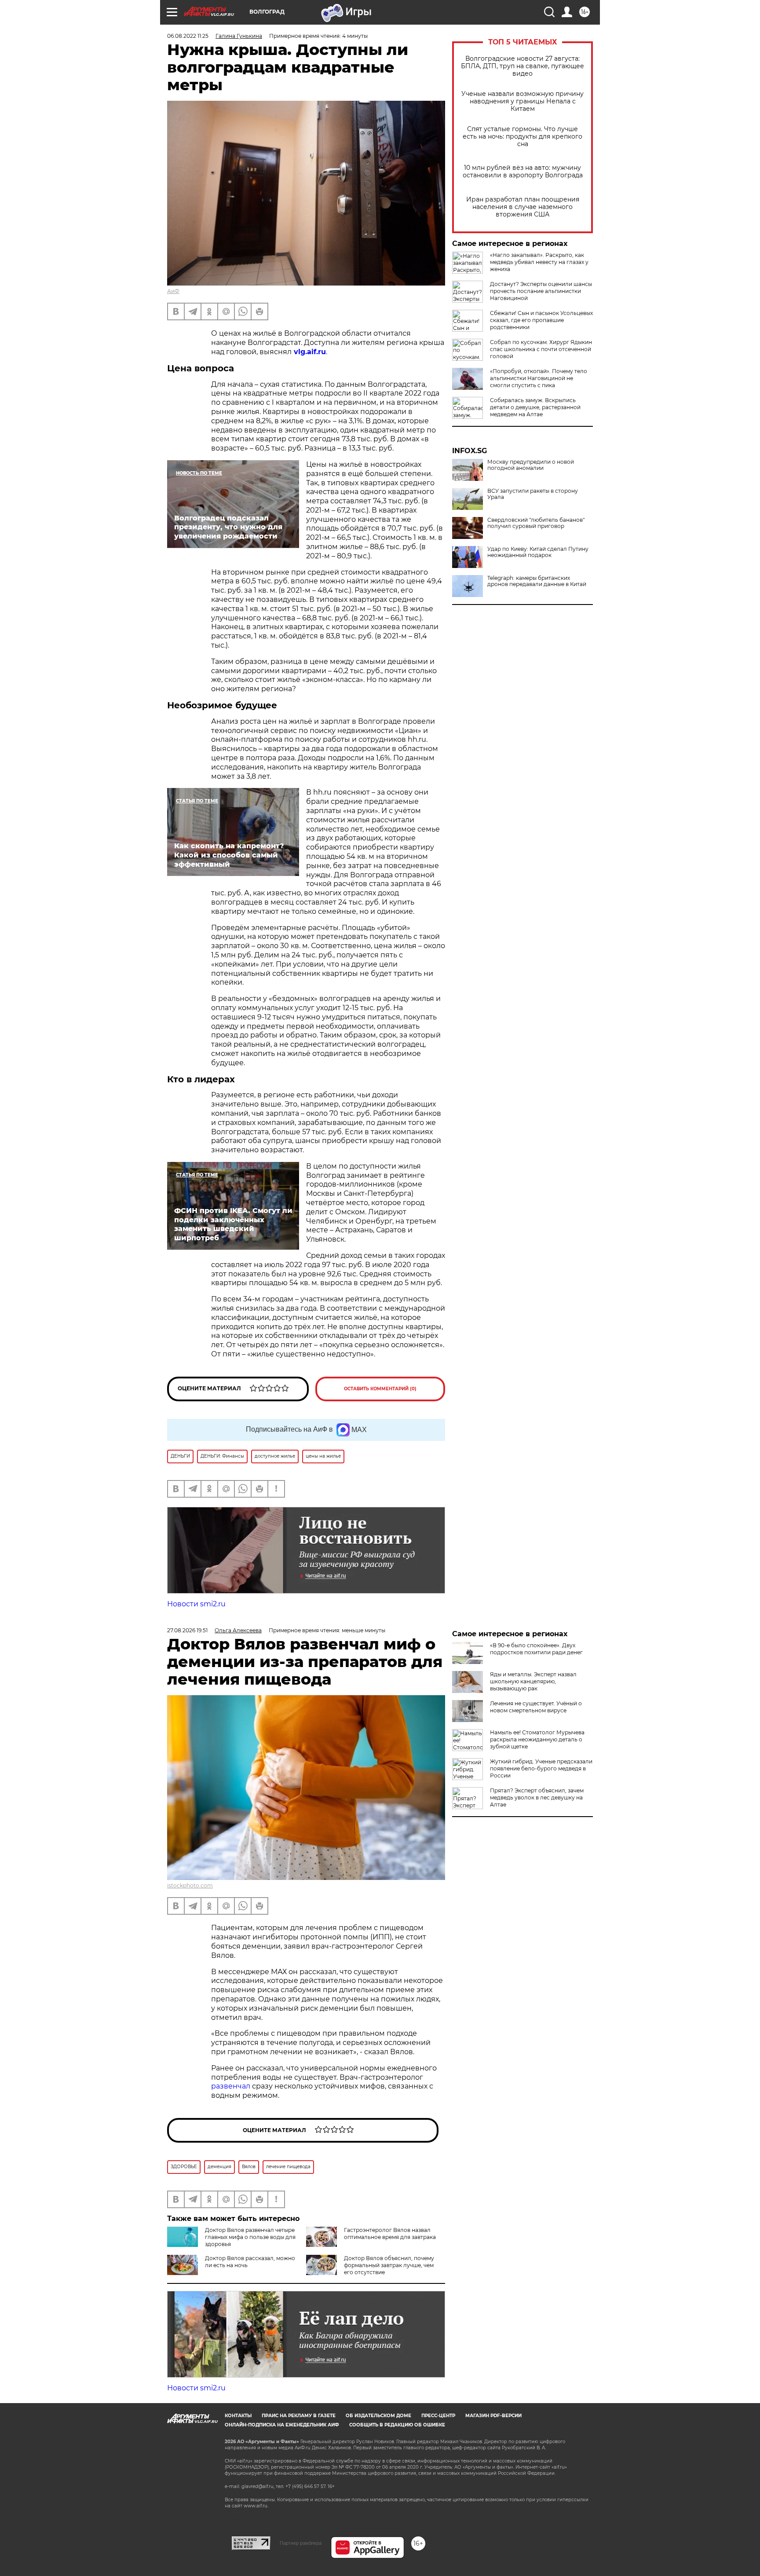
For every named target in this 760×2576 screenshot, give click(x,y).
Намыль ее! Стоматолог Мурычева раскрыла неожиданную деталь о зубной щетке (537, 1739)
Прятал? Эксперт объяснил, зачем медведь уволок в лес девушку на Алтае (537, 1797)
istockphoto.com (190, 1885)
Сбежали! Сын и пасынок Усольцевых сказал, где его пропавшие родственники (541, 320)
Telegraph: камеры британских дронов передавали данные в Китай (537, 581)
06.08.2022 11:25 (188, 36)
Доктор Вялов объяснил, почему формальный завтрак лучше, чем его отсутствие (389, 2265)
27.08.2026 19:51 (187, 1630)
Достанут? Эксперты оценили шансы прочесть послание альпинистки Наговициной (541, 291)
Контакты (238, 2416)
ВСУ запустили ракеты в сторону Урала (533, 494)
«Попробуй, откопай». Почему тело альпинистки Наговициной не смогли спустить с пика (539, 378)
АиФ (173, 291)
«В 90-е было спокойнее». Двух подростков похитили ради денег (536, 1649)
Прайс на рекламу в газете (299, 2416)
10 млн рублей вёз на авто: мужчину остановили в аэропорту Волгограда (523, 172)
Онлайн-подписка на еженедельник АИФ (282, 2425)
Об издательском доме (378, 2416)
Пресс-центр (438, 2416)
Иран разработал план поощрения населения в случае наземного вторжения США (523, 207)
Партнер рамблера (301, 2543)
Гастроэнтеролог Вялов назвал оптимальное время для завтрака (390, 2233)
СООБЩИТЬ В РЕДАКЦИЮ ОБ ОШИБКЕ (397, 2425)
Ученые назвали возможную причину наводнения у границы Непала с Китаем (522, 101)
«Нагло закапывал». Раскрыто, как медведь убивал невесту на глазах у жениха (539, 262)
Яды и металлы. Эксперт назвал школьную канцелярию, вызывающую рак (533, 1681)
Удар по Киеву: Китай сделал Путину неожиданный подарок (538, 552)
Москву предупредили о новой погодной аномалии (531, 465)
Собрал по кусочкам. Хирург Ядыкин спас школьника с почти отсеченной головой (541, 349)
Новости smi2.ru (196, 1604)
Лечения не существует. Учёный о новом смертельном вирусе (536, 1707)
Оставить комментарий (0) (380, 1389)
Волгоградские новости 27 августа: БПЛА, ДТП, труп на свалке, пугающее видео (522, 66)
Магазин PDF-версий (493, 2416)
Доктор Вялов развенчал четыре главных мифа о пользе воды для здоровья (250, 2237)
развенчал (232, 2086)
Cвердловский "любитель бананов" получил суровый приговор (536, 523)
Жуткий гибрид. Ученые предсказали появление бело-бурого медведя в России (541, 1768)
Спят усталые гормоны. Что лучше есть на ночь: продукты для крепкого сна (522, 137)
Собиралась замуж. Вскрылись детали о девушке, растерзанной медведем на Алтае (535, 407)
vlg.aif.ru (309, 352)
